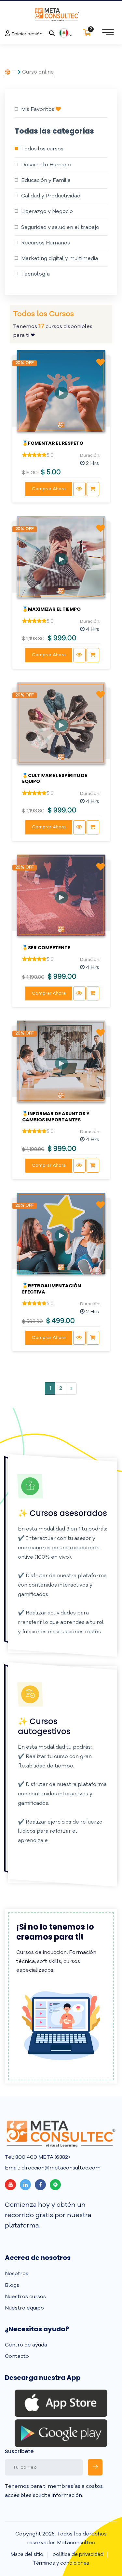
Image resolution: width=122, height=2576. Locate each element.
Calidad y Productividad (51, 196)
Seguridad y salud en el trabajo (60, 228)
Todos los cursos (42, 149)
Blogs (12, 2286)
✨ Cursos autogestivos (44, 1726)
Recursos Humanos (46, 243)
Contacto (17, 2357)
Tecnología (35, 274)
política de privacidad (78, 2555)
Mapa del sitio (27, 2555)
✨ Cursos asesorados (62, 1513)
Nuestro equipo (24, 2308)
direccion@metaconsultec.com (60, 2168)
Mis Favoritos (38, 110)
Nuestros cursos (25, 2297)
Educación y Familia (46, 181)
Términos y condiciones (61, 2564)
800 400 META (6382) (42, 2157)
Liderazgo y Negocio (47, 212)
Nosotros (17, 2274)
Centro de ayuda (26, 2345)
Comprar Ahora (49, 489)
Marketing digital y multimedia (60, 259)
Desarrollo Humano (46, 165)
